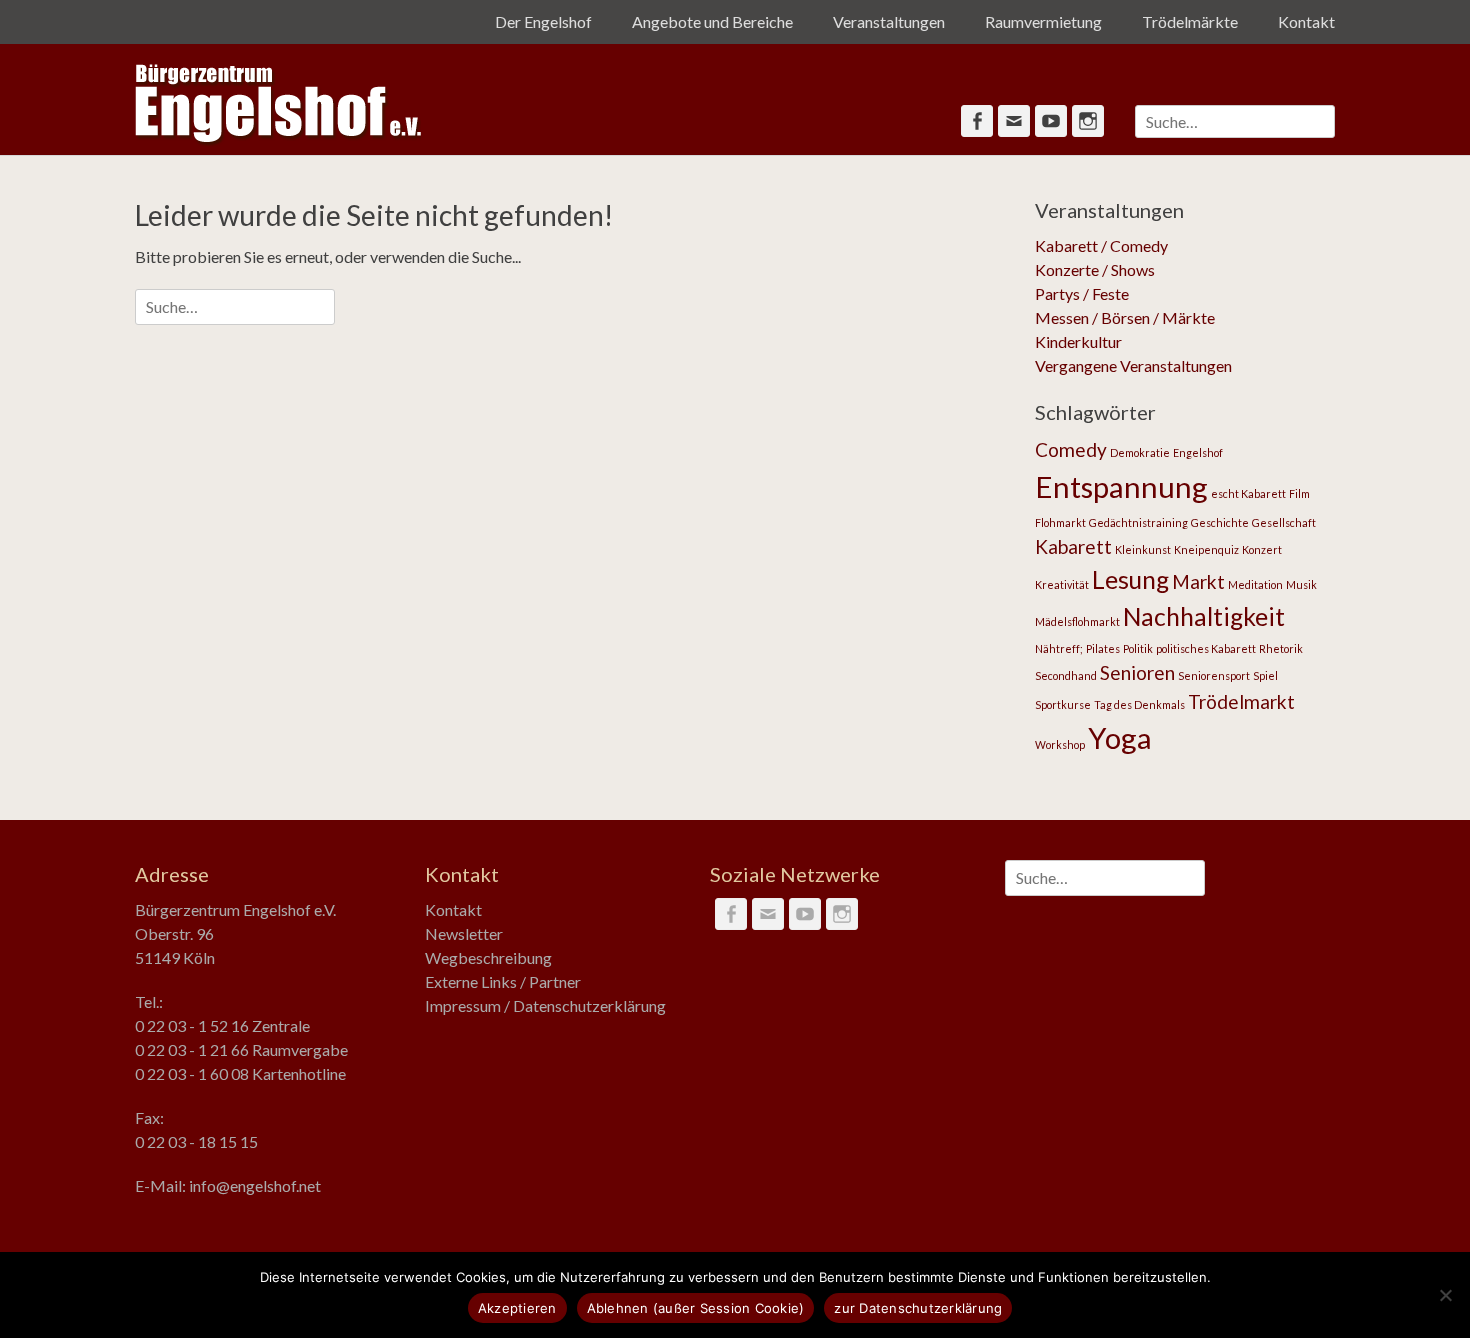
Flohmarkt (1060, 522)
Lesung (1130, 579)
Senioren (1137, 672)
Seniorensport (1214, 675)
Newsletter (464, 933)
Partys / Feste (1082, 293)
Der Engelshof (543, 21)
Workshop (1060, 744)
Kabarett (1073, 546)
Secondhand (1066, 675)
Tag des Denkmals (1139, 704)
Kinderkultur (1078, 341)
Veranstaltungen (889, 21)
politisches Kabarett (1206, 648)
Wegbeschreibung (488, 957)
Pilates (1103, 648)
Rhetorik (1281, 648)
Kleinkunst (1143, 549)
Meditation (1255, 584)
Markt (1198, 581)
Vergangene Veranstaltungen (1133, 365)
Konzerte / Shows (1095, 269)
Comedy (1071, 449)
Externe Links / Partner (503, 981)
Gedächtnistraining (1138, 522)
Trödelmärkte (1190, 21)
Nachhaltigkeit (1204, 616)
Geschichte (1220, 522)
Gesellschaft (1284, 522)
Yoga (1120, 737)
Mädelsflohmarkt (1077, 621)
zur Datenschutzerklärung (918, 1308)
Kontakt (1306, 21)
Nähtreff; (1059, 648)
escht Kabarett (1248, 493)
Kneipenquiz (1206, 549)
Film (1299, 493)
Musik (1301, 584)
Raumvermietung (1043, 21)
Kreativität (1062, 584)
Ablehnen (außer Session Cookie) (696, 1308)
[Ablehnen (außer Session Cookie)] (1445, 1295)
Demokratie (1140, 452)
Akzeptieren (517, 1308)
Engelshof (1198, 452)
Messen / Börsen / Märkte (1125, 317)
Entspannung (1121, 486)
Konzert (1262, 549)
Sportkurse (1063, 704)
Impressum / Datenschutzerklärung (545, 1005)
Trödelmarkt (1241, 701)
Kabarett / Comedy (1101, 245)
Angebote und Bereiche (712, 21)
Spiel (1265, 675)
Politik (1138, 648)
